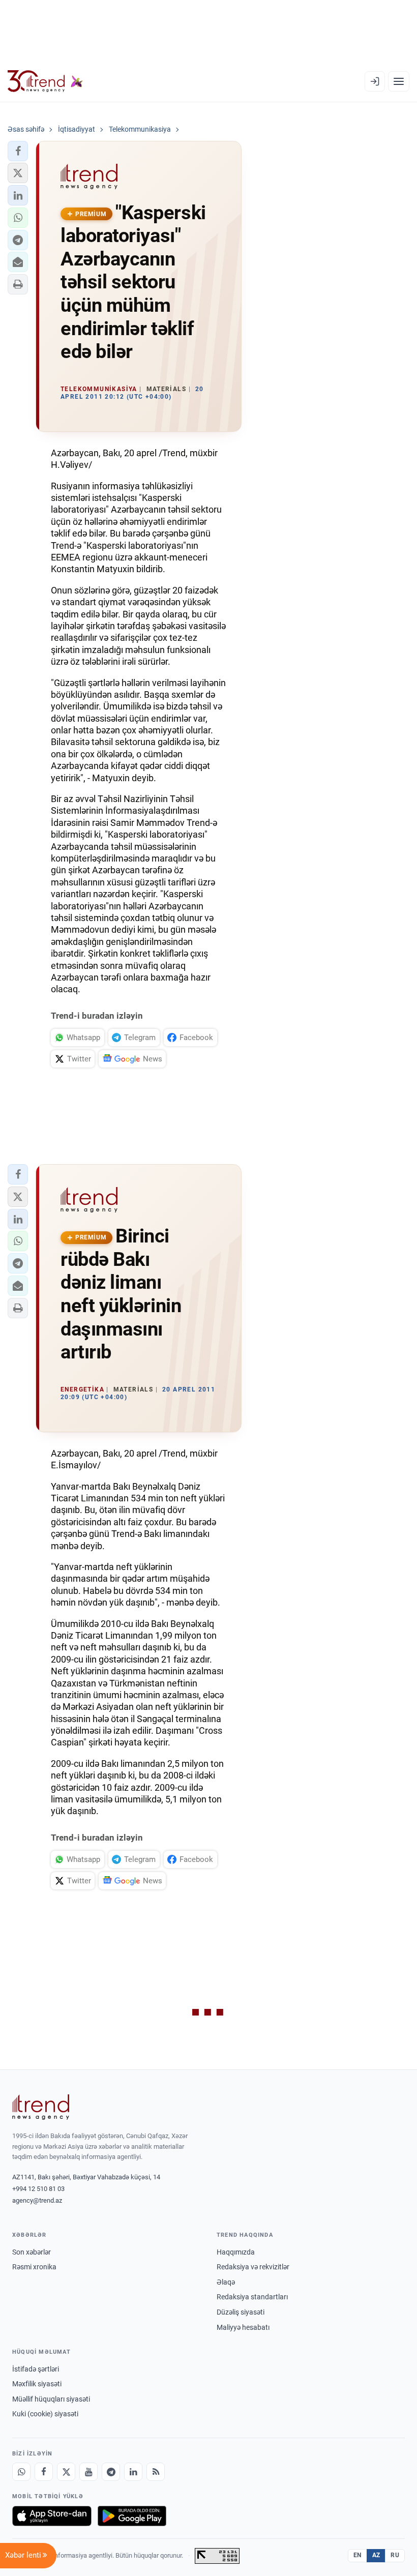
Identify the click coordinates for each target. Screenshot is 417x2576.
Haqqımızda (236, 2252)
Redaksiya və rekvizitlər (253, 2267)
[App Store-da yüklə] (52, 2516)
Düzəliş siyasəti (241, 2312)
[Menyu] (399, 81)
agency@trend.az (37, 2200)
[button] (18, 151)
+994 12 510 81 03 (38, 2189)
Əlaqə (226, 2282)
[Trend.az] (45, 81)
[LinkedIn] (133, 2472)
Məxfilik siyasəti (37, 2384)
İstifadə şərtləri (36, 2369)
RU (395, 2555)
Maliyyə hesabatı (243, 2327)
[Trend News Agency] (41, 2107)
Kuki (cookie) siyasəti (45, 2414)
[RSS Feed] (156, 2472)
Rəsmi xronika (34, 2267)
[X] (66, 2472)
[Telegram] (111, 2472)
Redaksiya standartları (252, 2297)
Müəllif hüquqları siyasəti (51, 2399)
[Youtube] (88, 2472)
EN (358, 2555)
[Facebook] (44, 2472)
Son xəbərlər (32, 2252)
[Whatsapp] (21, 2472)
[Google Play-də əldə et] (132, 2516)
